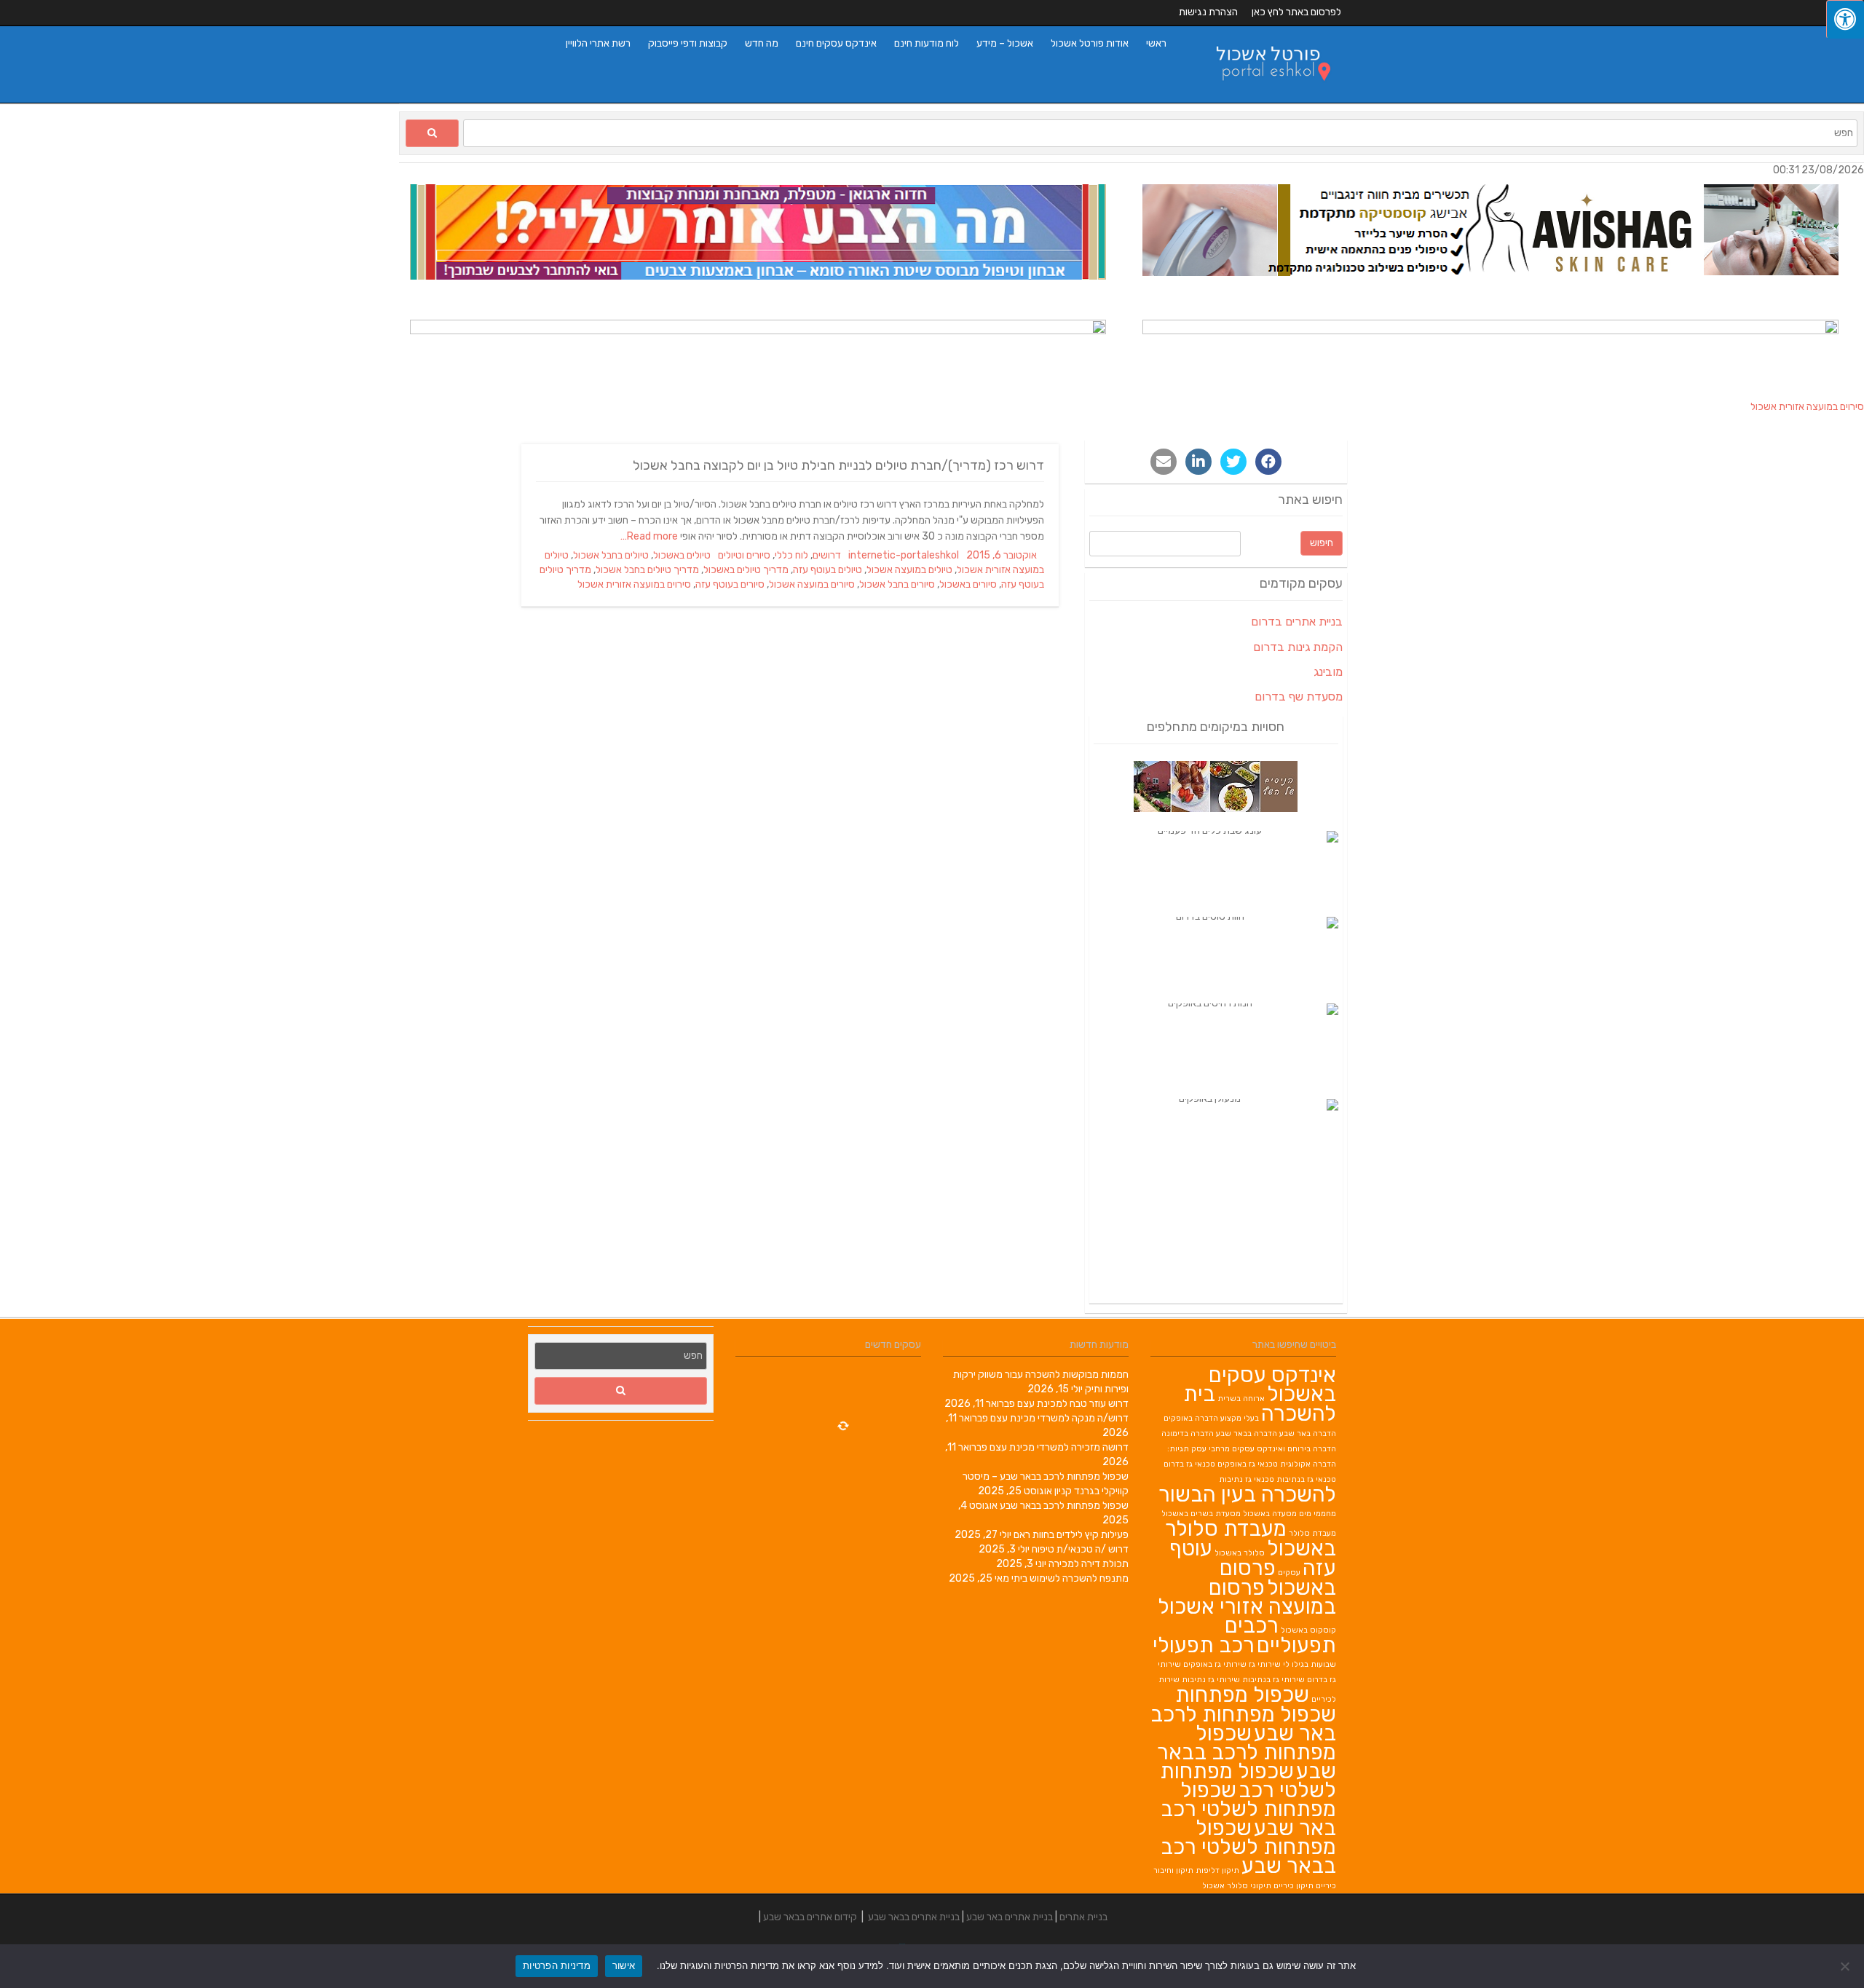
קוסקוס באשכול (1308, 1630)
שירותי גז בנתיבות (1273, 1680)
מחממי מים (1318, 1514)
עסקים (1289, 1573)
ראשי (1156, 43)
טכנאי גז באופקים (1248, 1464)
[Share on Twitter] (1233, 462)
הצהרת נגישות (1208, 12)
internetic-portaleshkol (904, 555)
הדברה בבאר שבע (1247, 1433)
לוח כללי (791, 555)
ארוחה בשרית (1241, 1399)
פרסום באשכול (1278, 1578)
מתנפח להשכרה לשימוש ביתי (1070, 1578)
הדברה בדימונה (1188, 1433)
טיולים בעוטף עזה (828, 570)
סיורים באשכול (968, 584)
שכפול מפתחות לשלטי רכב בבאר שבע (1248, 1847)
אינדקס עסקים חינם (836, 43)
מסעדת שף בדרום (1299, 697)
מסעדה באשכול (1270, 1514)
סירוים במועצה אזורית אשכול (634, 584)
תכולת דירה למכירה (1089, 1564)
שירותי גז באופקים (1215, 1664)
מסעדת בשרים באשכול (1201, 1514)
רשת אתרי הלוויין (598, 43)
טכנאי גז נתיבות (1247, 1479)
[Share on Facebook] (1268, 462)
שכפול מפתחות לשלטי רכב (1248, 1780)
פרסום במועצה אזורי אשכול (1247, 1597)
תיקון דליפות (1217, 1870)
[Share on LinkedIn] (1198, 462)
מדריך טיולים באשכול (746, 570)
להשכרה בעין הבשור (1247, 1494)
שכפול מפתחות (1242, 1695)
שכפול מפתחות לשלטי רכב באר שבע (1248, 1809)
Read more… (650, 536)
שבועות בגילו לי (1310, 1664)
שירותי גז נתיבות (1211, 1680)
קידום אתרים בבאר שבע (810, 1917)
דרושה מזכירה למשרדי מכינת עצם (1059, 1447)
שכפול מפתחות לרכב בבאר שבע (1064, 1506)
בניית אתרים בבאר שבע (914, 1917)
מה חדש (762, 43)
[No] (1846, 1966)
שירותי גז (1265, 1664)
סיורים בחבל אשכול (897, 584)
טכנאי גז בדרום (1189, 1464)
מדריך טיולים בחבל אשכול (647, 570)
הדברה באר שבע (1308, 1433)
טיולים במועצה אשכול (909, 570)
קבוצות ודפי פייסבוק (688, 43)
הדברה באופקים (1191, 1418)
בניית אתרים (1083, 1917)
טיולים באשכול (682, 555)
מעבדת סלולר (1312, 1533)
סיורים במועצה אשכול (812, 584)
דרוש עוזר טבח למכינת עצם (1073, 1404)
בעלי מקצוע (1240, 1418)
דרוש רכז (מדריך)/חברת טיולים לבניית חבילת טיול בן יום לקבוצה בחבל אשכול (838, 465)
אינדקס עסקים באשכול (1272, 1384)
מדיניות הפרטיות (557, 1965)
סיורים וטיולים (744, 555)
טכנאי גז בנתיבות (1306, 1479)
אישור (624, 1965)
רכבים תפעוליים (1280, 1635)
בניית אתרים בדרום (1297, 622)
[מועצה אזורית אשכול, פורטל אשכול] (1264, 95)
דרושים (827, 555)
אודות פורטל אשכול (1090, 43)
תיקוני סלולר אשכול (1237, 1886)
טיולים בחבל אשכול (611, 555)
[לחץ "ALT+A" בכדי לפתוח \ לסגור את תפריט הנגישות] (1845, 19)
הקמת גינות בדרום (1298, 647)
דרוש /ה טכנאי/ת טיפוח (1080, 1549)
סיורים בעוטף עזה (730, 584)
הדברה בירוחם (1312, 1449)
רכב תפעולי (1204, 1645)
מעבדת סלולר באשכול (1251, 1538)
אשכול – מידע (1005, 43)
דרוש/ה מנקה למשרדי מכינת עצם (1059, 1418)
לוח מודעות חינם (927, 43)
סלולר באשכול (1240, 1553)
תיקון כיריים (1294, 1886)
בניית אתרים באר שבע (1010, 1917)
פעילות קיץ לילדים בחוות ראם (1071, 1535)
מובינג (1328, 672)
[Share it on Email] (1164, 462)
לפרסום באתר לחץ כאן (1296, 12)
